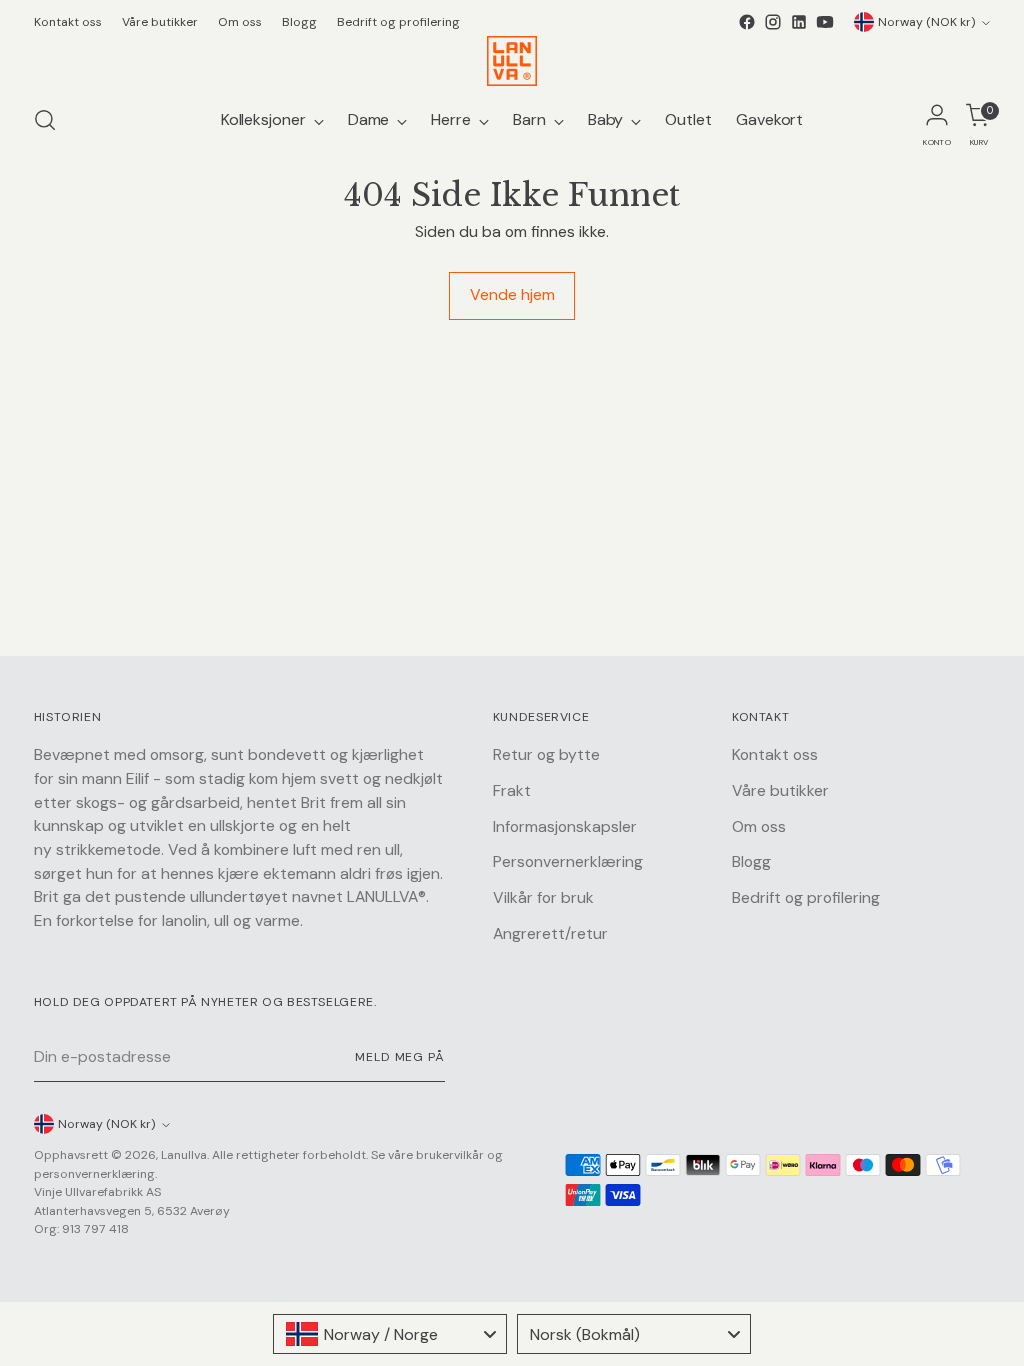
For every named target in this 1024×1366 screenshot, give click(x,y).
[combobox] (390, 1334)
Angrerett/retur (550, 933)
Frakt (512, 790)
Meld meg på (400, 1057)
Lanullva (184, 1155)
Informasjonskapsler (565, 826)
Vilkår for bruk (543, 897)
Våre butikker (780, 790)
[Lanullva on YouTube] (825, 22)
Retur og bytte (546, 754)
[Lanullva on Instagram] (773, 22)
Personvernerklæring (568, 861)
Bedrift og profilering (806, 897)
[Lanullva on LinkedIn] (799, 22)
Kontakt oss (775, 754)
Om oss (759, 826)
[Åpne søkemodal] (45, 120)
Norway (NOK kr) (927, 22)
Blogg (751, 861)
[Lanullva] (512, 61)
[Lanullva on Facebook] (747, 22)
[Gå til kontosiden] (937, 120)
